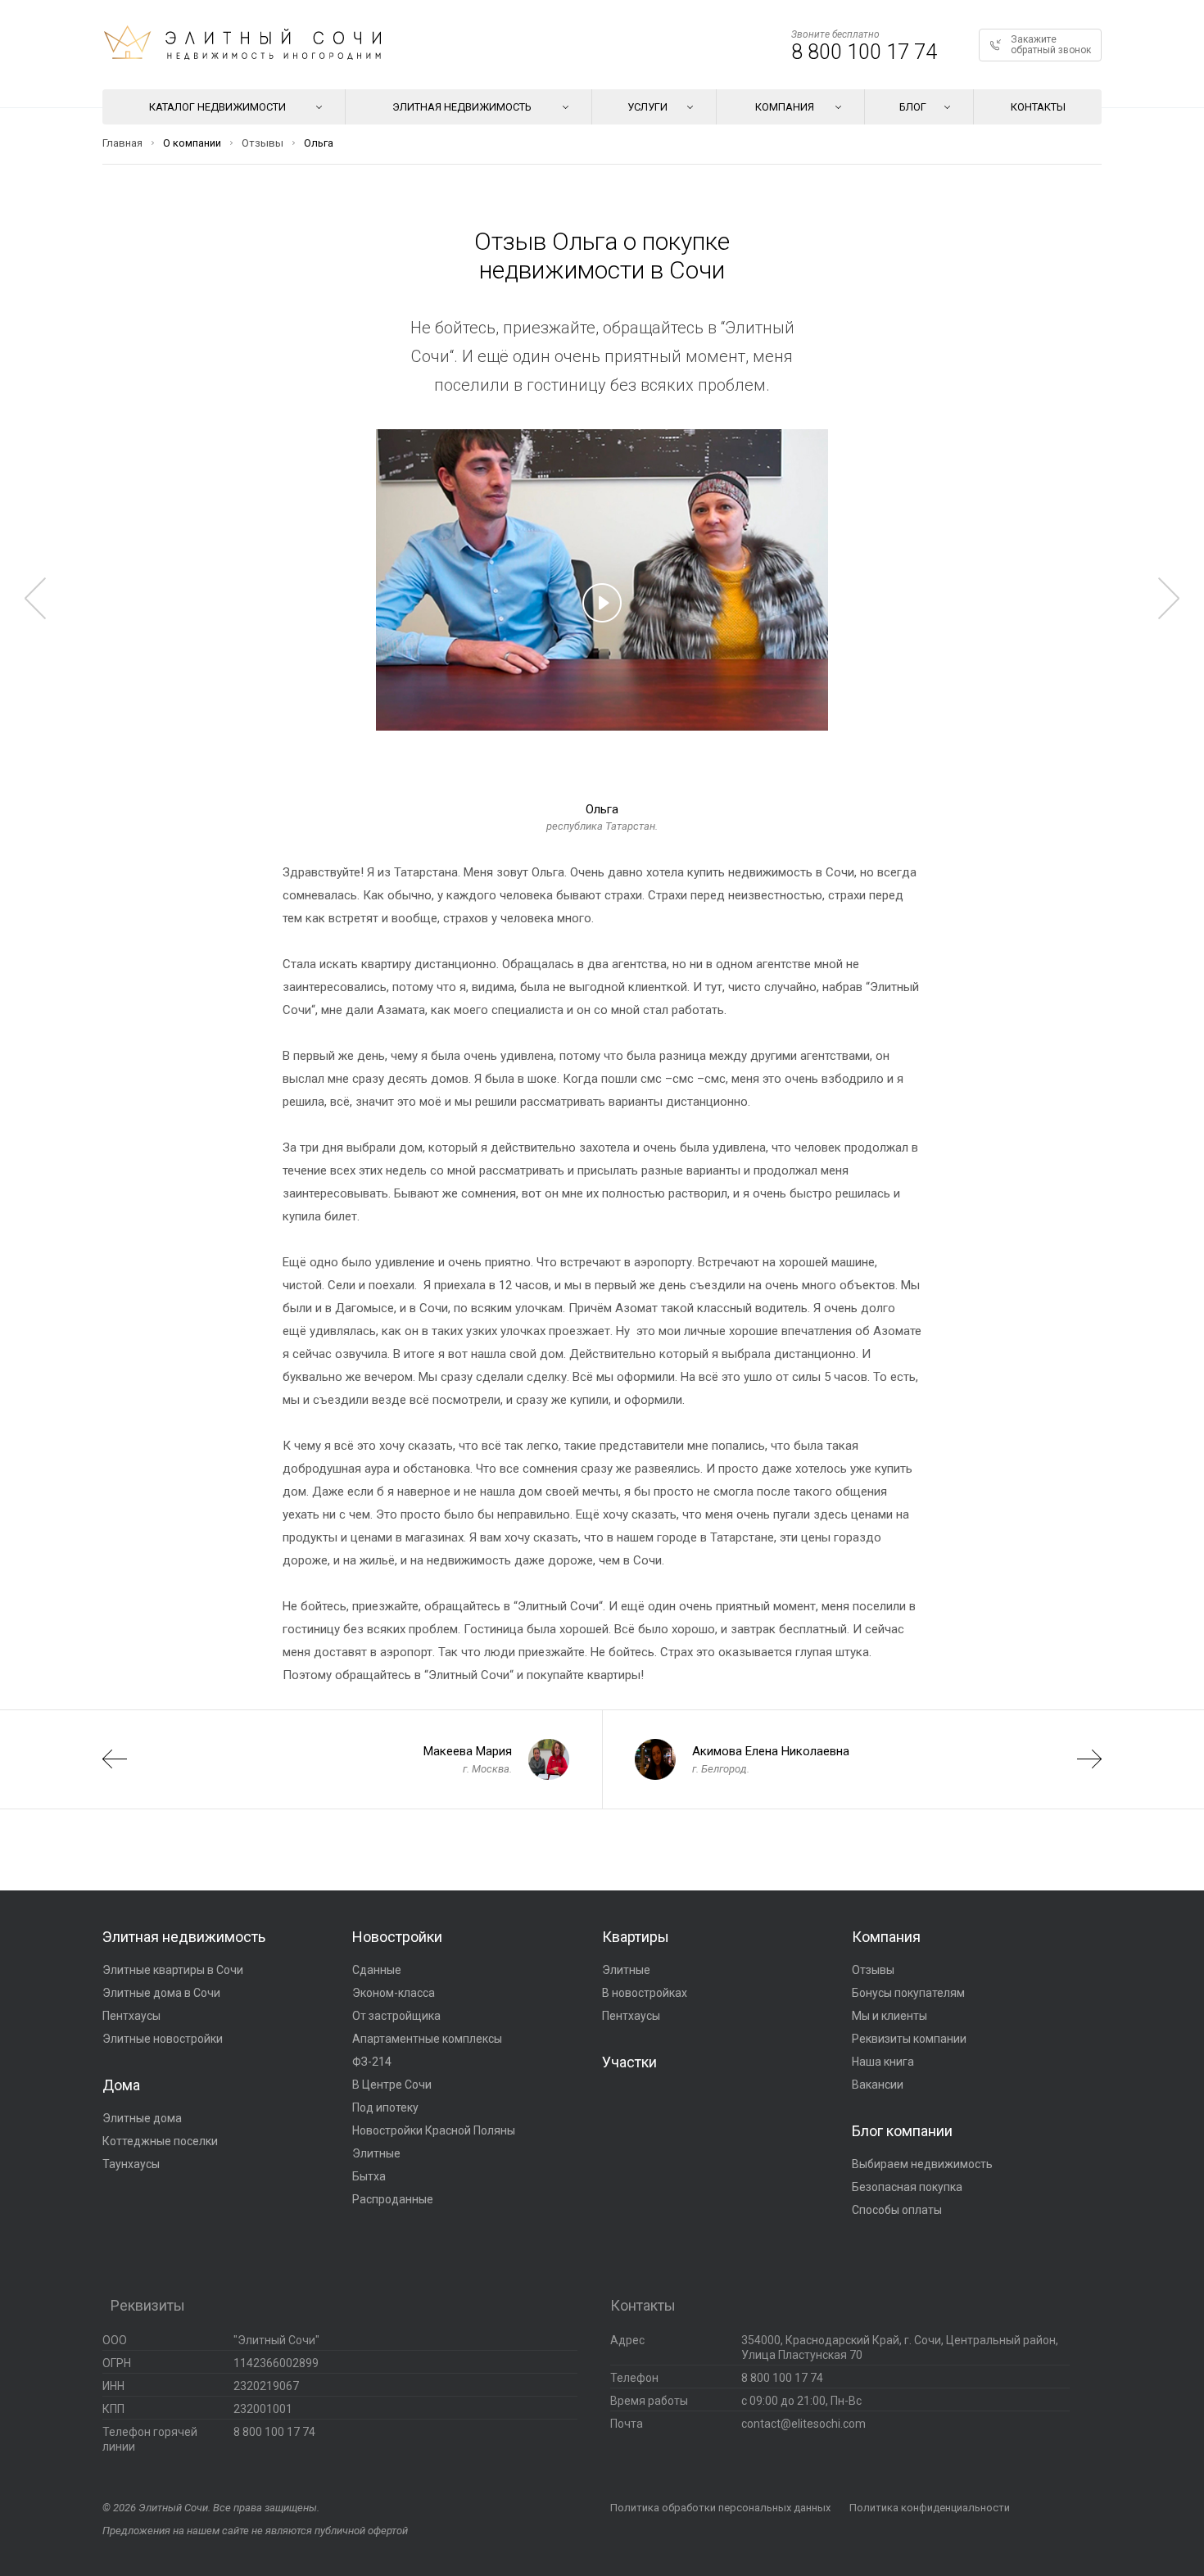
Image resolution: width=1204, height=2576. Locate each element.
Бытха (369, 2176)
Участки (629, 2062)
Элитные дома (142, 2118)
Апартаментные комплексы (427, 2039)
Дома (121, 2085)
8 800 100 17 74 (864, 52)
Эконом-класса (394, 1993)
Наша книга (883, 2062)
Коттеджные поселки (160, 2141)
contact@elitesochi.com (803, 2424)
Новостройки (397, 1937)
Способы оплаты (897, 2210)
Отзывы (873, 1970)
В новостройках (645, 1993)
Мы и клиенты (889, 2016)
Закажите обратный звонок (1051, 45)
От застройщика (396, 2016)
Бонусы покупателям (908, 1993)
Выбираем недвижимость (922, 2164)
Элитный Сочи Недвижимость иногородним (242, 43)
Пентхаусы (131, 2016)
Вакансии (878, 2085)
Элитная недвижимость (184, 1937)
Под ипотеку (385, 2107)
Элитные (376, 2153)
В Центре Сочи (392, 2085)
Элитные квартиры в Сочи (173, 1970)
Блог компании (902, 2131)
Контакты (1038, 107)
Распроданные (393, 2199)
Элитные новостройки (163, 2039)
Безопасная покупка (907, 2187)
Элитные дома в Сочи (161, 1993)
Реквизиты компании (909, 2039)
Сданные (377, 1970)
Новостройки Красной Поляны (434, 2130)
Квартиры (636, 1937)
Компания (886, 1937)
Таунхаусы (131, 2164)
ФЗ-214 (372, 2062)
